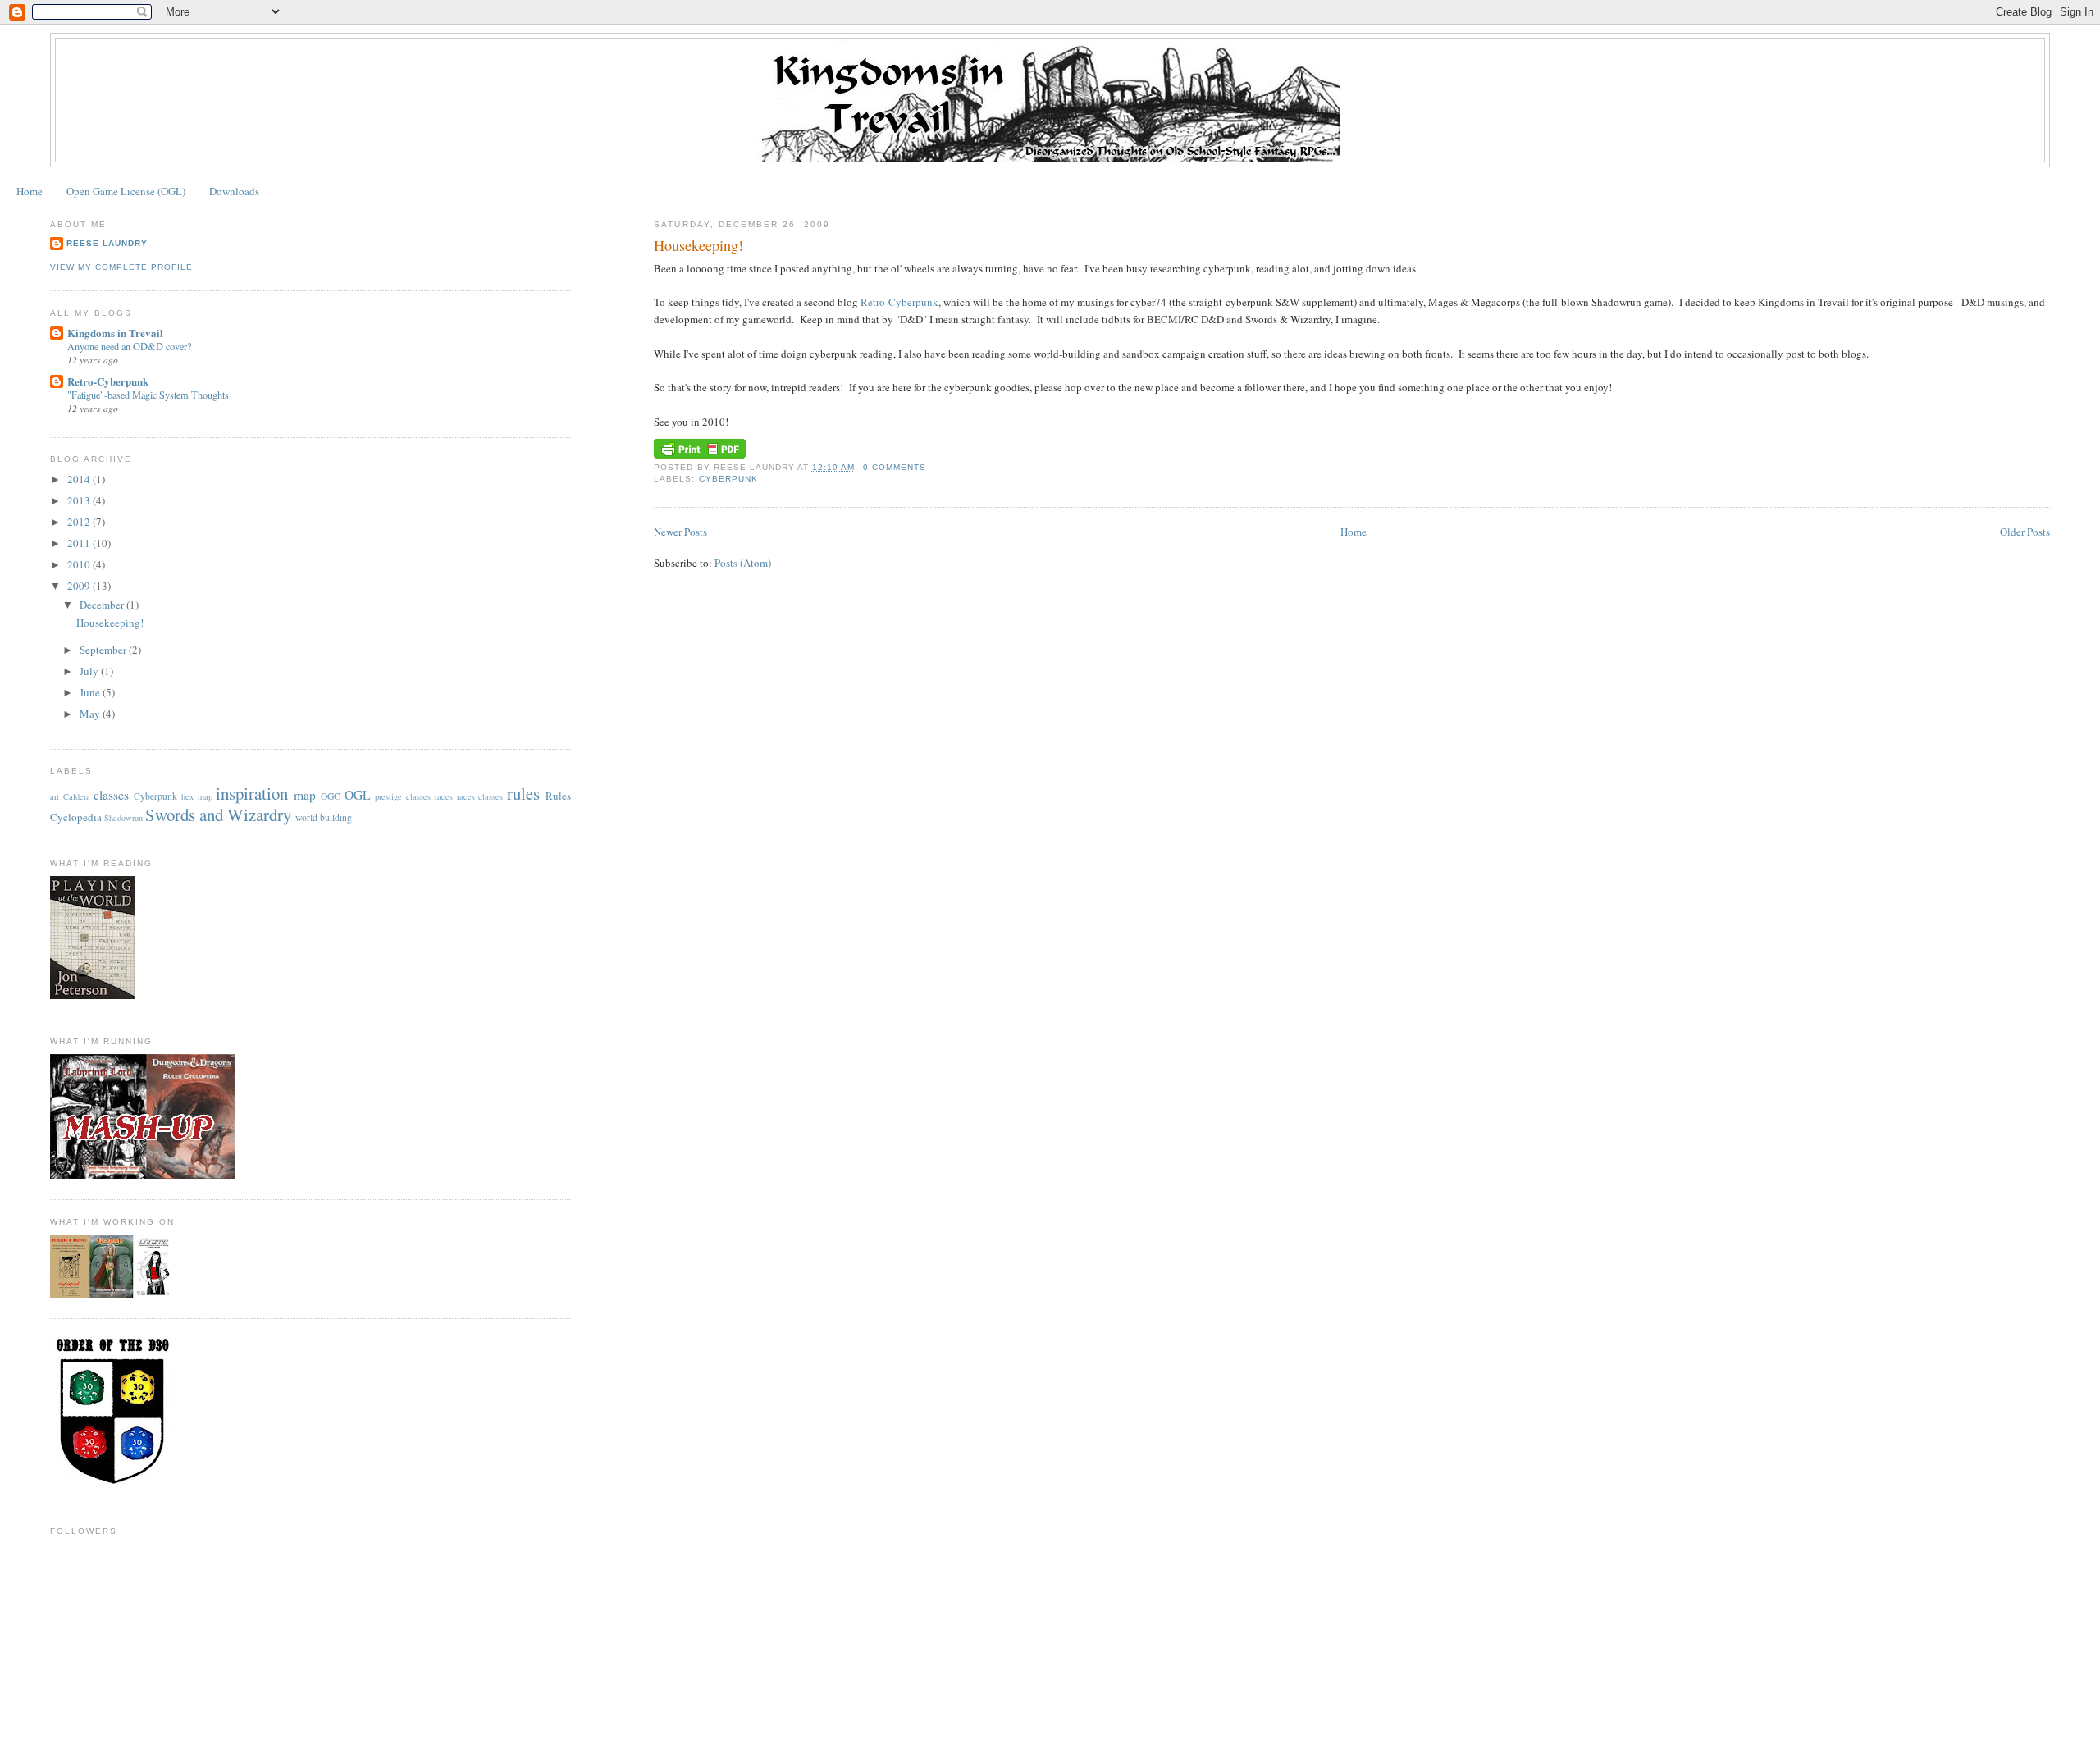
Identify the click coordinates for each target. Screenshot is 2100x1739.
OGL (358, 795)
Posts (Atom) (743, 563)
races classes (480, 796)
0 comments (895, 467)
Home (30, 191)
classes (111, 795)
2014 (80, 479)
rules (523, 793)
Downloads (234, 191)
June (91, 692)
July (90, 671)
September (104, 650)
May (91, 714)
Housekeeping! (698, 245)
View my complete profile (121, 267)
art (55, 796)
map (305, 795)
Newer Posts (680, 532)
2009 (80, 586)
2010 (80, 564)
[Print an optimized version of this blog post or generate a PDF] (700, 456)
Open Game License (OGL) (126, 191)
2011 (80, 543)
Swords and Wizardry (218, 815)
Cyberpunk (728, 479)
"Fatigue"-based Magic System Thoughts (148, 395)
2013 (80, 500)
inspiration (252, 793)
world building (324, 817)
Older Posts (2025, 532)
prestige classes (403, 796)
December (103, 605)
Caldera (77, 796)
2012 (80, 522)
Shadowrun (123, 818)
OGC (331, 796)
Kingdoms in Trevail (115, 333)
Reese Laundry (107, 243)
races (444, 796)
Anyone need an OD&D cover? (129, 346)
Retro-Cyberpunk (899, 302)
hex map (197, 796)
